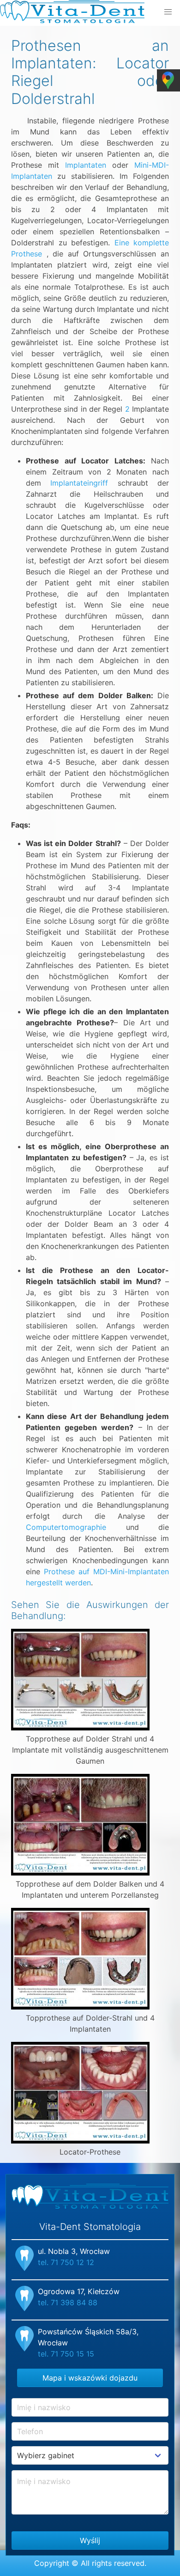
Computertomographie (66, 1527)
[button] (168, 12)
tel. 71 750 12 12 (66, 2262)
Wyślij (90, 2540)
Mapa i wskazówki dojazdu (90, 2378)
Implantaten (86, 165)
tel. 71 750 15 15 (66, 2354)
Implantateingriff (79, 483)
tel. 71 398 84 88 (68, 2302)
